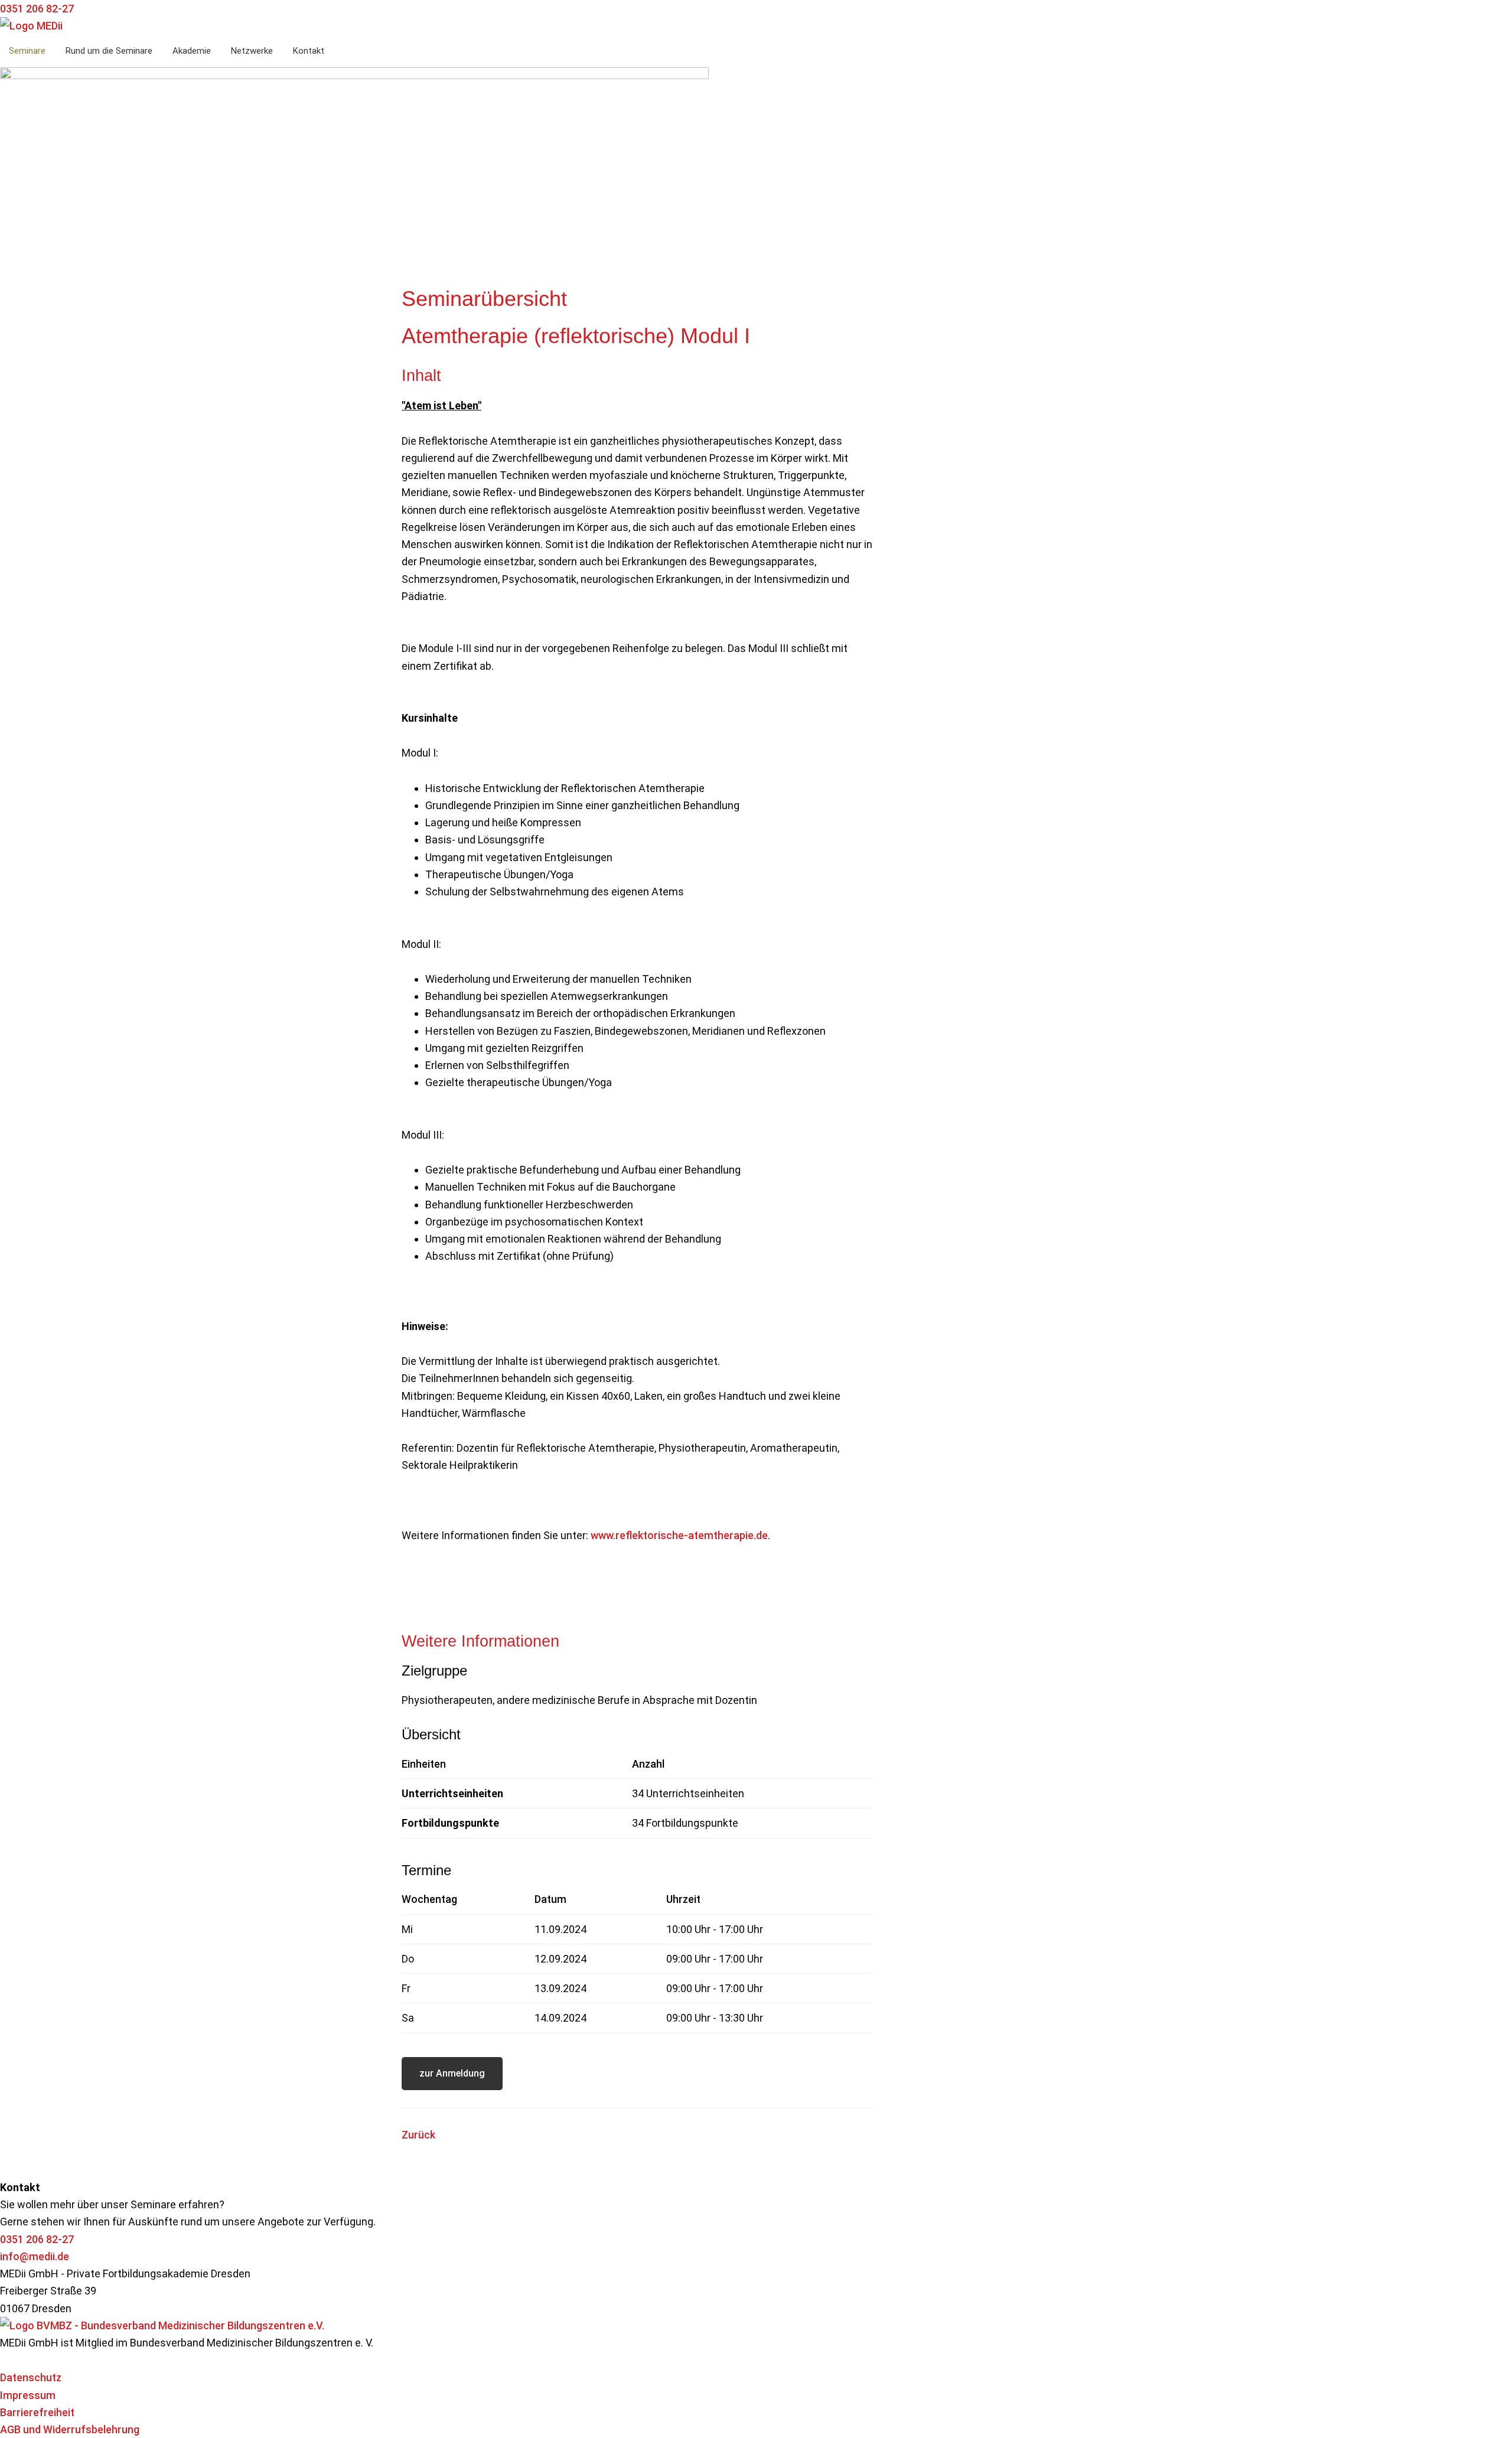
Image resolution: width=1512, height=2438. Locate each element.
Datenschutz (31, 2377)
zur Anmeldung (452, 2073)
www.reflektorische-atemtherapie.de (679, 1535)
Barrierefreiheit (37, 2412)
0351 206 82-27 (37, 2239)
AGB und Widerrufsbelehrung (70, 2429)
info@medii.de (35, 2256)
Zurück (418, 2135)
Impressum (28, 2395)
